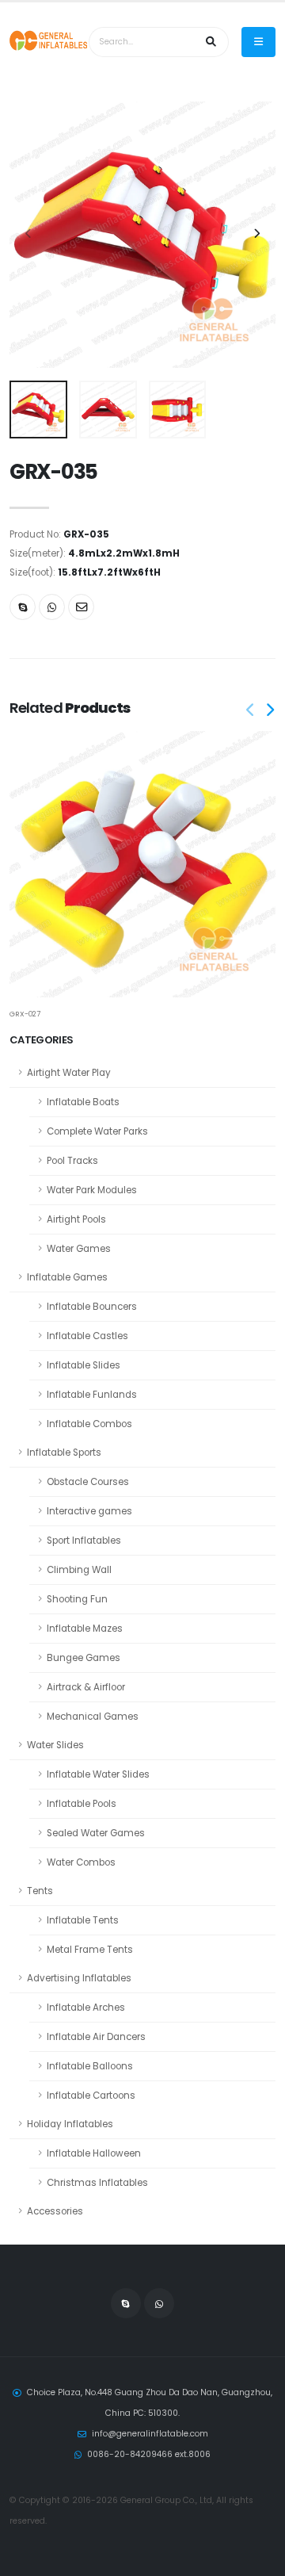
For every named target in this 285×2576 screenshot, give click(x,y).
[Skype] (23, 607)
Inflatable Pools (82, 1804)
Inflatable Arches (86, 2008)
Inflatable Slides (84, 1365)
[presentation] (29, 235)
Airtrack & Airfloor (86, 1687)
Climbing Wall (79, 1570)
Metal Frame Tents (90, 1950)
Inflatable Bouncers (92, 1307)
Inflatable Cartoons (91, 2096)
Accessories (55, 2211)
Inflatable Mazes (85, 1629)
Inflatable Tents (83, 1920)
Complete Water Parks (97, 1131)
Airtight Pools (76, 1219)
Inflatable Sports (64, 1453)
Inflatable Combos (89, 1424)
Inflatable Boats (83, 1102)
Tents (40, 1891)
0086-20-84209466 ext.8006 (149, 2454)
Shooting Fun (77, 1599)
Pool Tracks (72, 1161)
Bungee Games (84, 1658)
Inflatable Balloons (90, 2066)
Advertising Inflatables (79, 1978)
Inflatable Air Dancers (96, 2037)
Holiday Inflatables (70, 2124)
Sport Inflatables (84, 1541)
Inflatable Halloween (94, 2153)
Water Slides (55, 1745)
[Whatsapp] (52, 607)
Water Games (79, 1249)
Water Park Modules (92, 1190)
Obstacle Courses (88, 1482)
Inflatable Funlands (92, 1395)
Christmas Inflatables (97, 2183)
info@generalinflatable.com (150, 2434)
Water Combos (81, 1862)
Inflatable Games (67, 1277)
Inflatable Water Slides (98, 1774)
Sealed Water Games (96, 1833)
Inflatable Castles (87, 1336)
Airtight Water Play (69, 1073)
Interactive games (89, 1511)
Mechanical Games (93, 1717)
